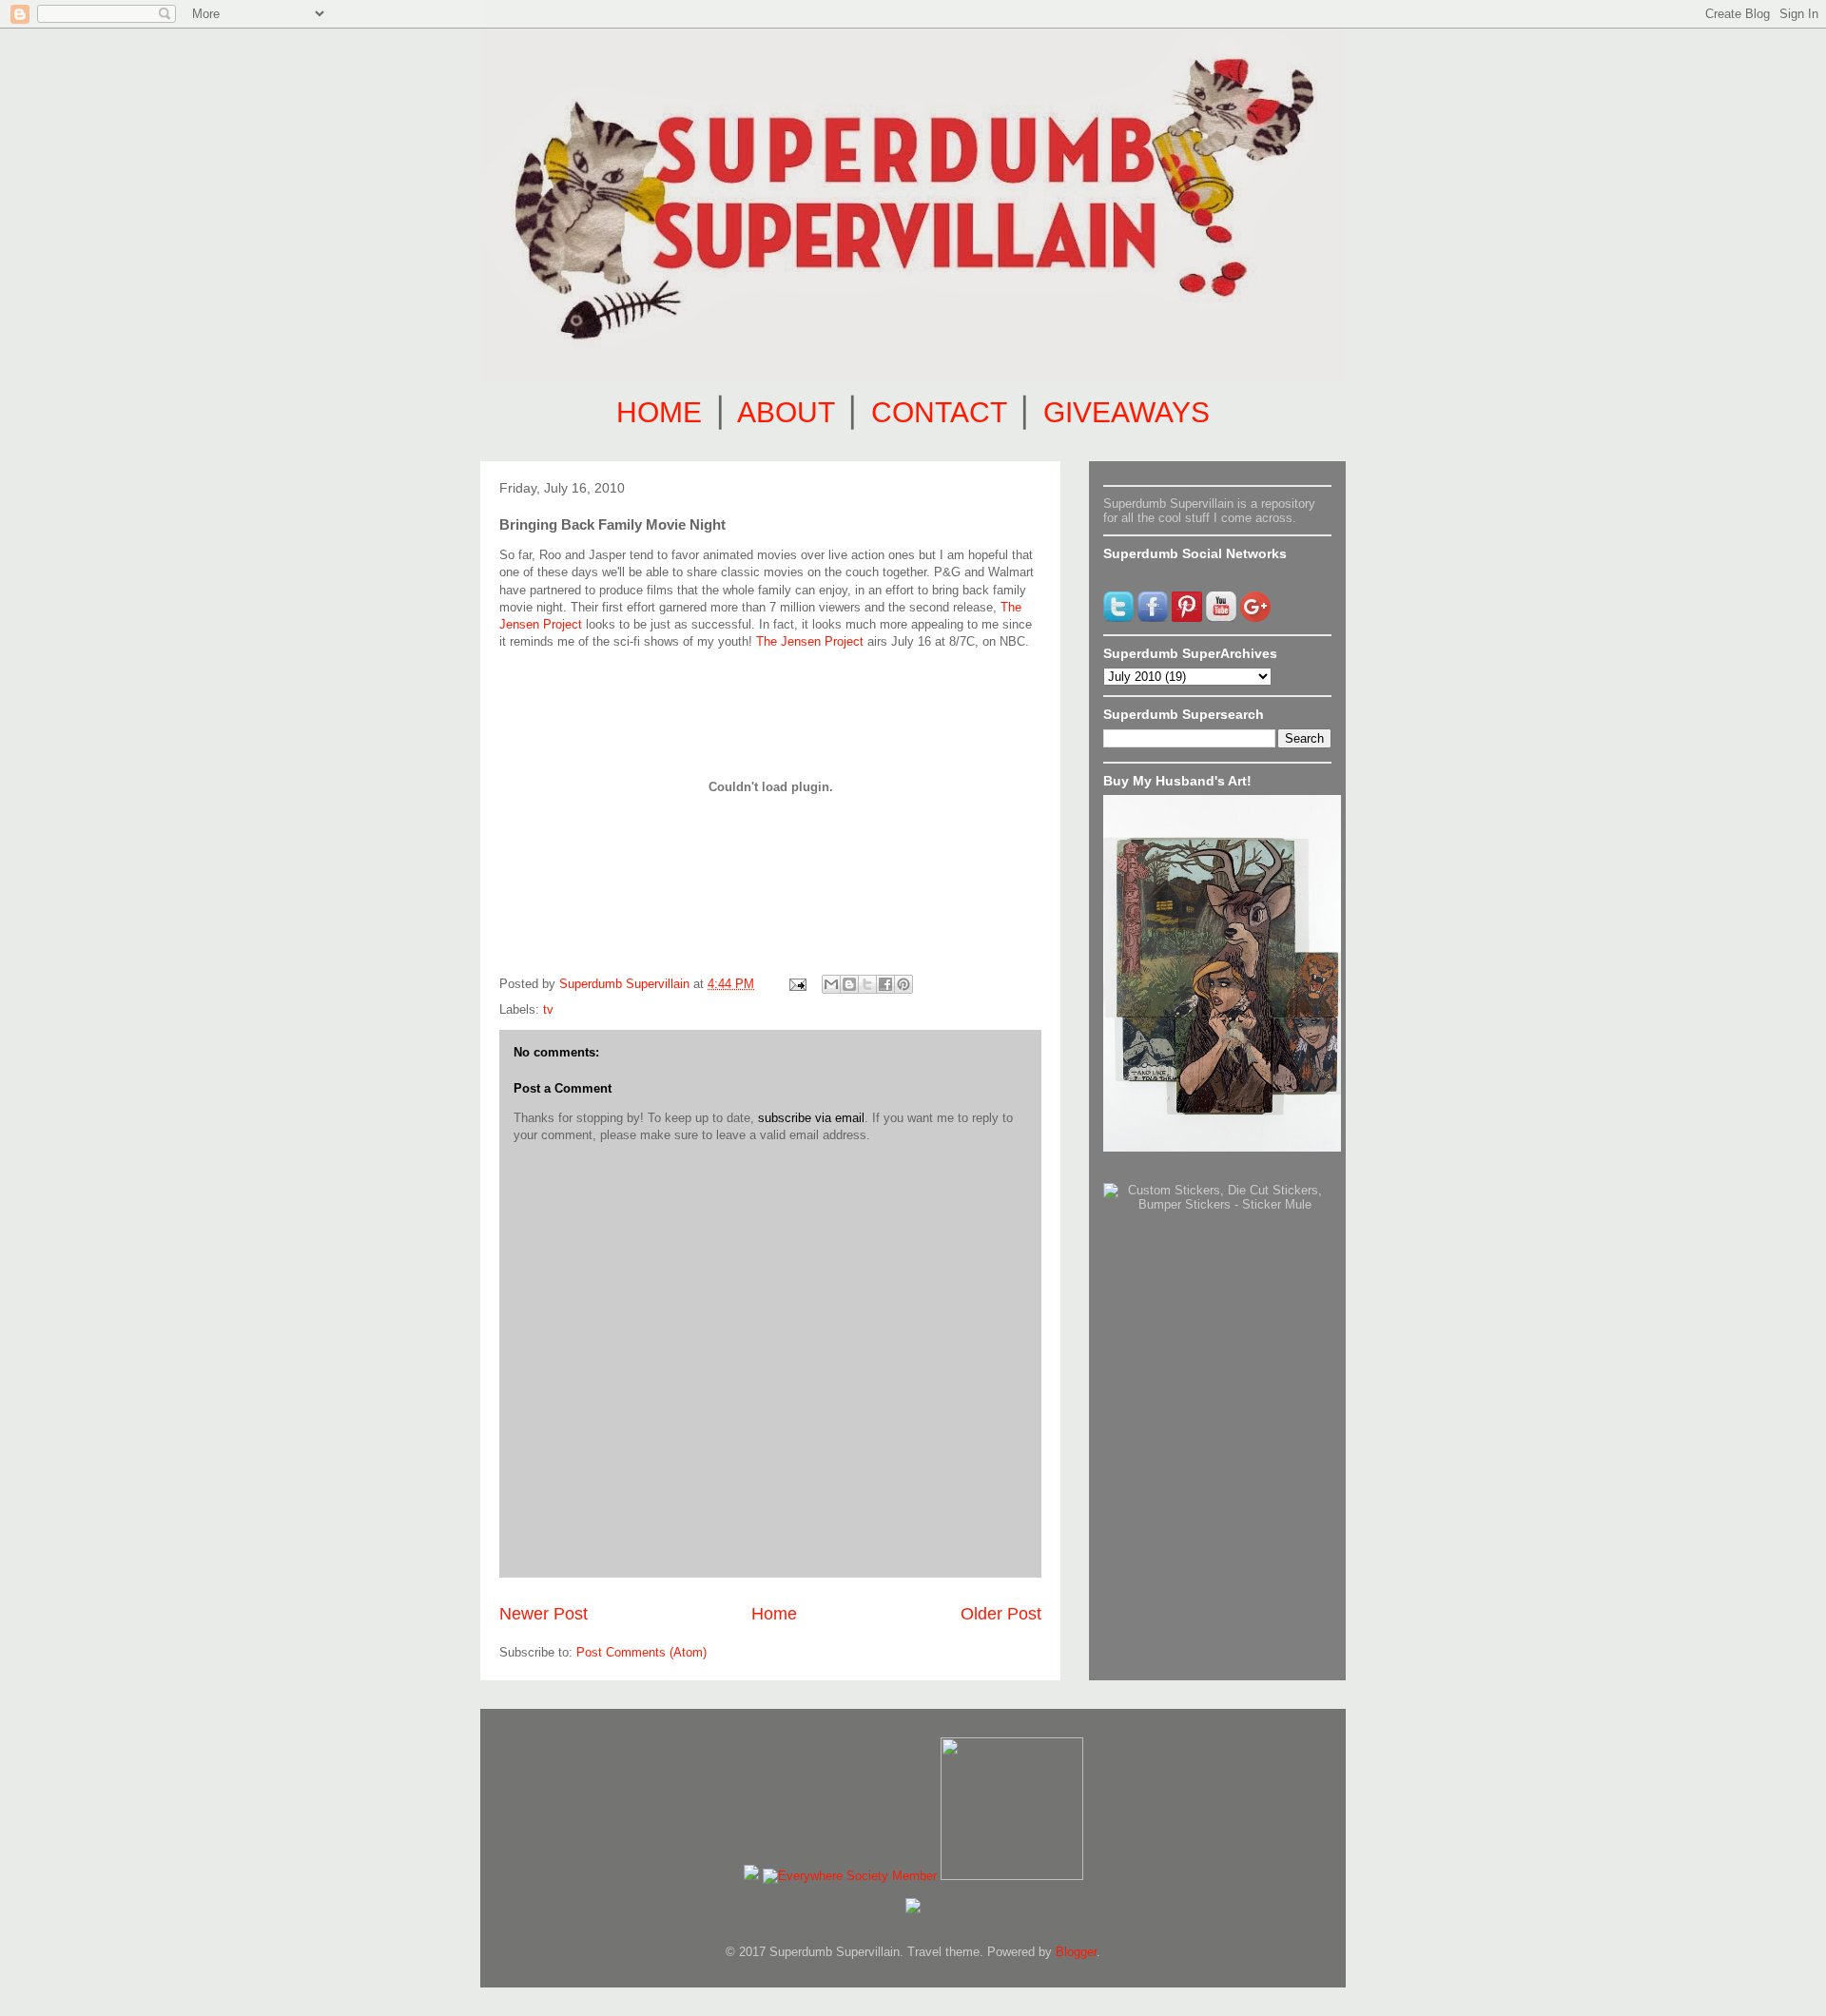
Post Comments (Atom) (641, 1652)
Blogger (1076, 1952)
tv (548, 1009)
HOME (659, 412)
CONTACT (939, 412)
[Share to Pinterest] (903, 984)
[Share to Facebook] (885, 984)
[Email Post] (796, 984)
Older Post (1001, 1614)
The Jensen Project (810, 641)
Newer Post (544, 1614)
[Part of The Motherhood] (1012, 1876)
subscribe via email (811, 1118)
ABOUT (786, 412)
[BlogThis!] (849, 984)
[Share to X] (867, 984)
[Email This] (831, 984)
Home (774, 1614)
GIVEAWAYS (1127, 412)
